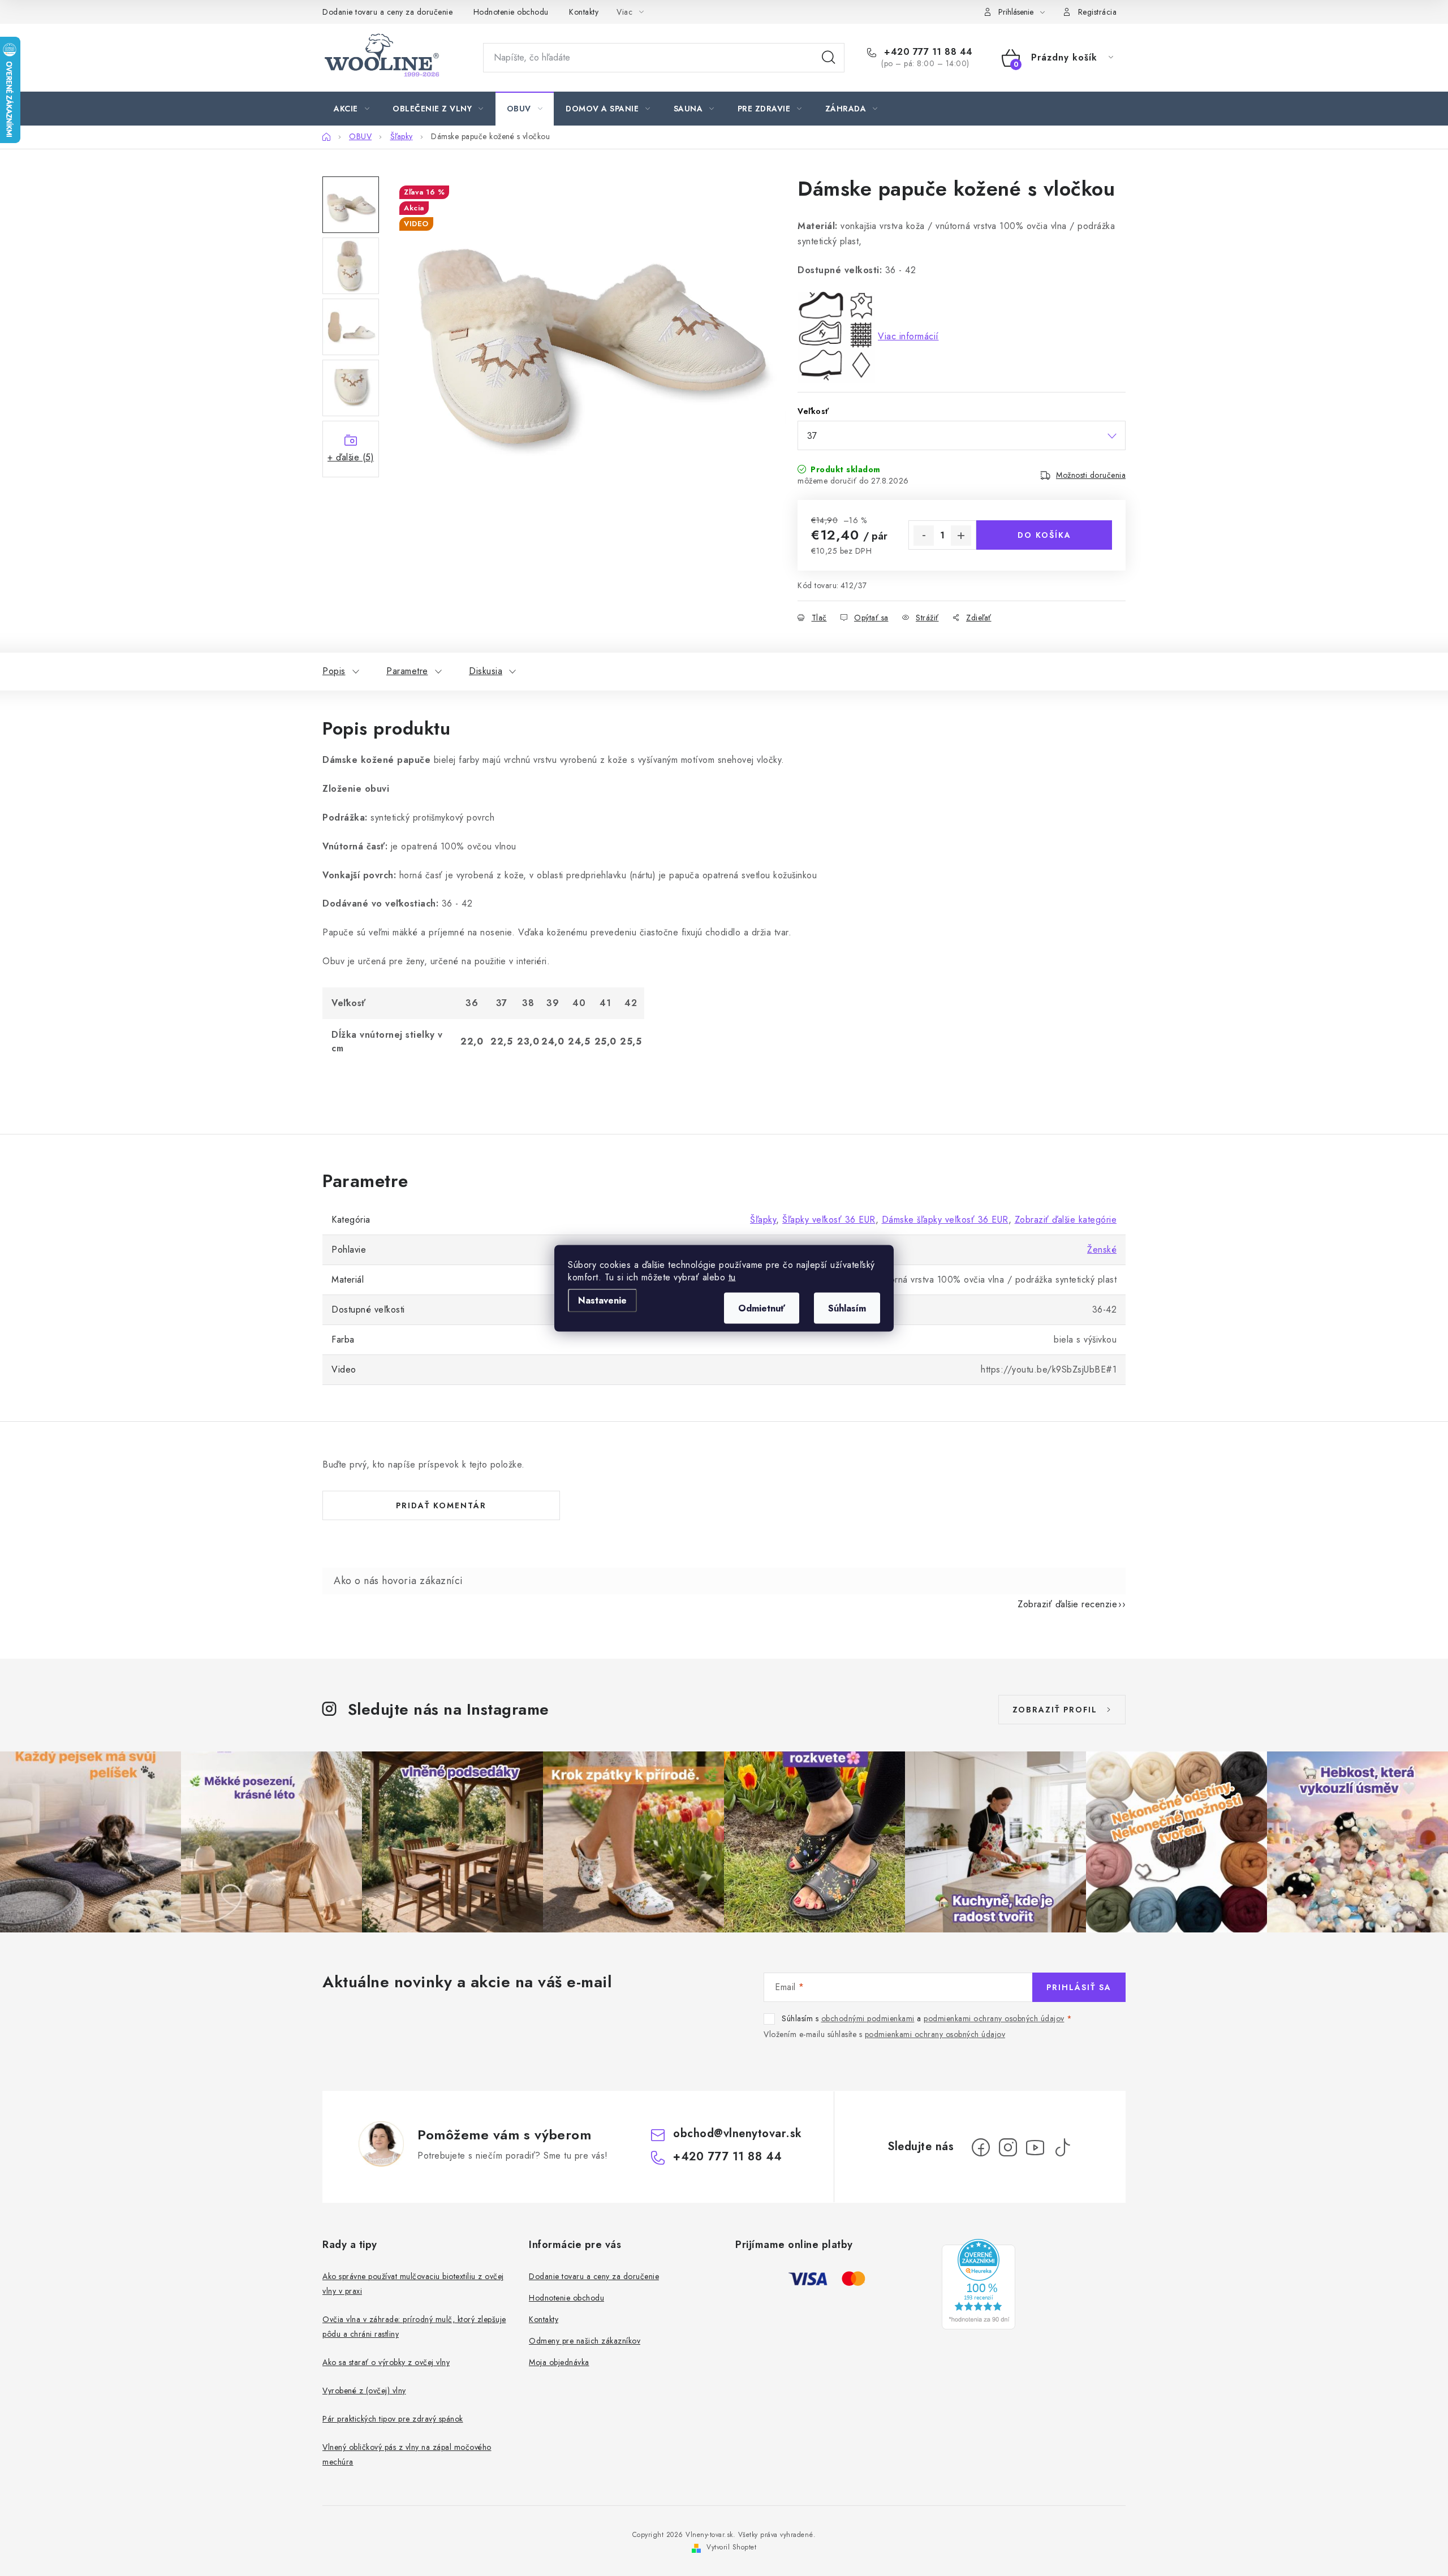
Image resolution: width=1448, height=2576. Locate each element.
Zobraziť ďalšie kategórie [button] (1066, 1220)
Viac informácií (908, 336)
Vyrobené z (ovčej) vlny (364, 2391)
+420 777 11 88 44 (927, 52)
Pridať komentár (441, 1505)
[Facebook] (981, 2147)
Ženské (1102, 1250)
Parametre (407, 671)
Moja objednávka (559, 2362)
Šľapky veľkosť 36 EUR (829, 1220)
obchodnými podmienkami (868, 2018)
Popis (334, 671)
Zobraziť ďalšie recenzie (1067, 1604)
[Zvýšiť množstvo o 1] (961, 536)
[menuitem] (352, 109)
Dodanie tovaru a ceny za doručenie (387, 12)
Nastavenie (602, 1300)
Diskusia (486, 671)
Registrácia (1098, 12)
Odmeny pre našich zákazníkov (585, 2341)
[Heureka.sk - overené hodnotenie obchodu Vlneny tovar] (979, 2284)
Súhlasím (847, 1308)
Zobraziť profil (1055, 1710)
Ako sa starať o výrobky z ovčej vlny (386, 2362)
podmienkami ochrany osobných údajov (994, 2018)
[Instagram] (1008, 2147)
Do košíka (1044, 535)
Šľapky (763, 1220)
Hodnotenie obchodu (511, 12)
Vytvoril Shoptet (731, 2547)
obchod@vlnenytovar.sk (738, 2133)
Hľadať (829, 58)
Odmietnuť (762, 1308)
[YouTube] (1035, 2147)
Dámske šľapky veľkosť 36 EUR (945, 1220)
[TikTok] (1062, 2147)
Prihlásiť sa (1079, 1987)
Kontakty (584, 12)
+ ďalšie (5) (351, 457)
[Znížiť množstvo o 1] (924, 536)
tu (732, 1277)
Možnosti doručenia (1091, 475)
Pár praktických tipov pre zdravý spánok (393, 2419)
